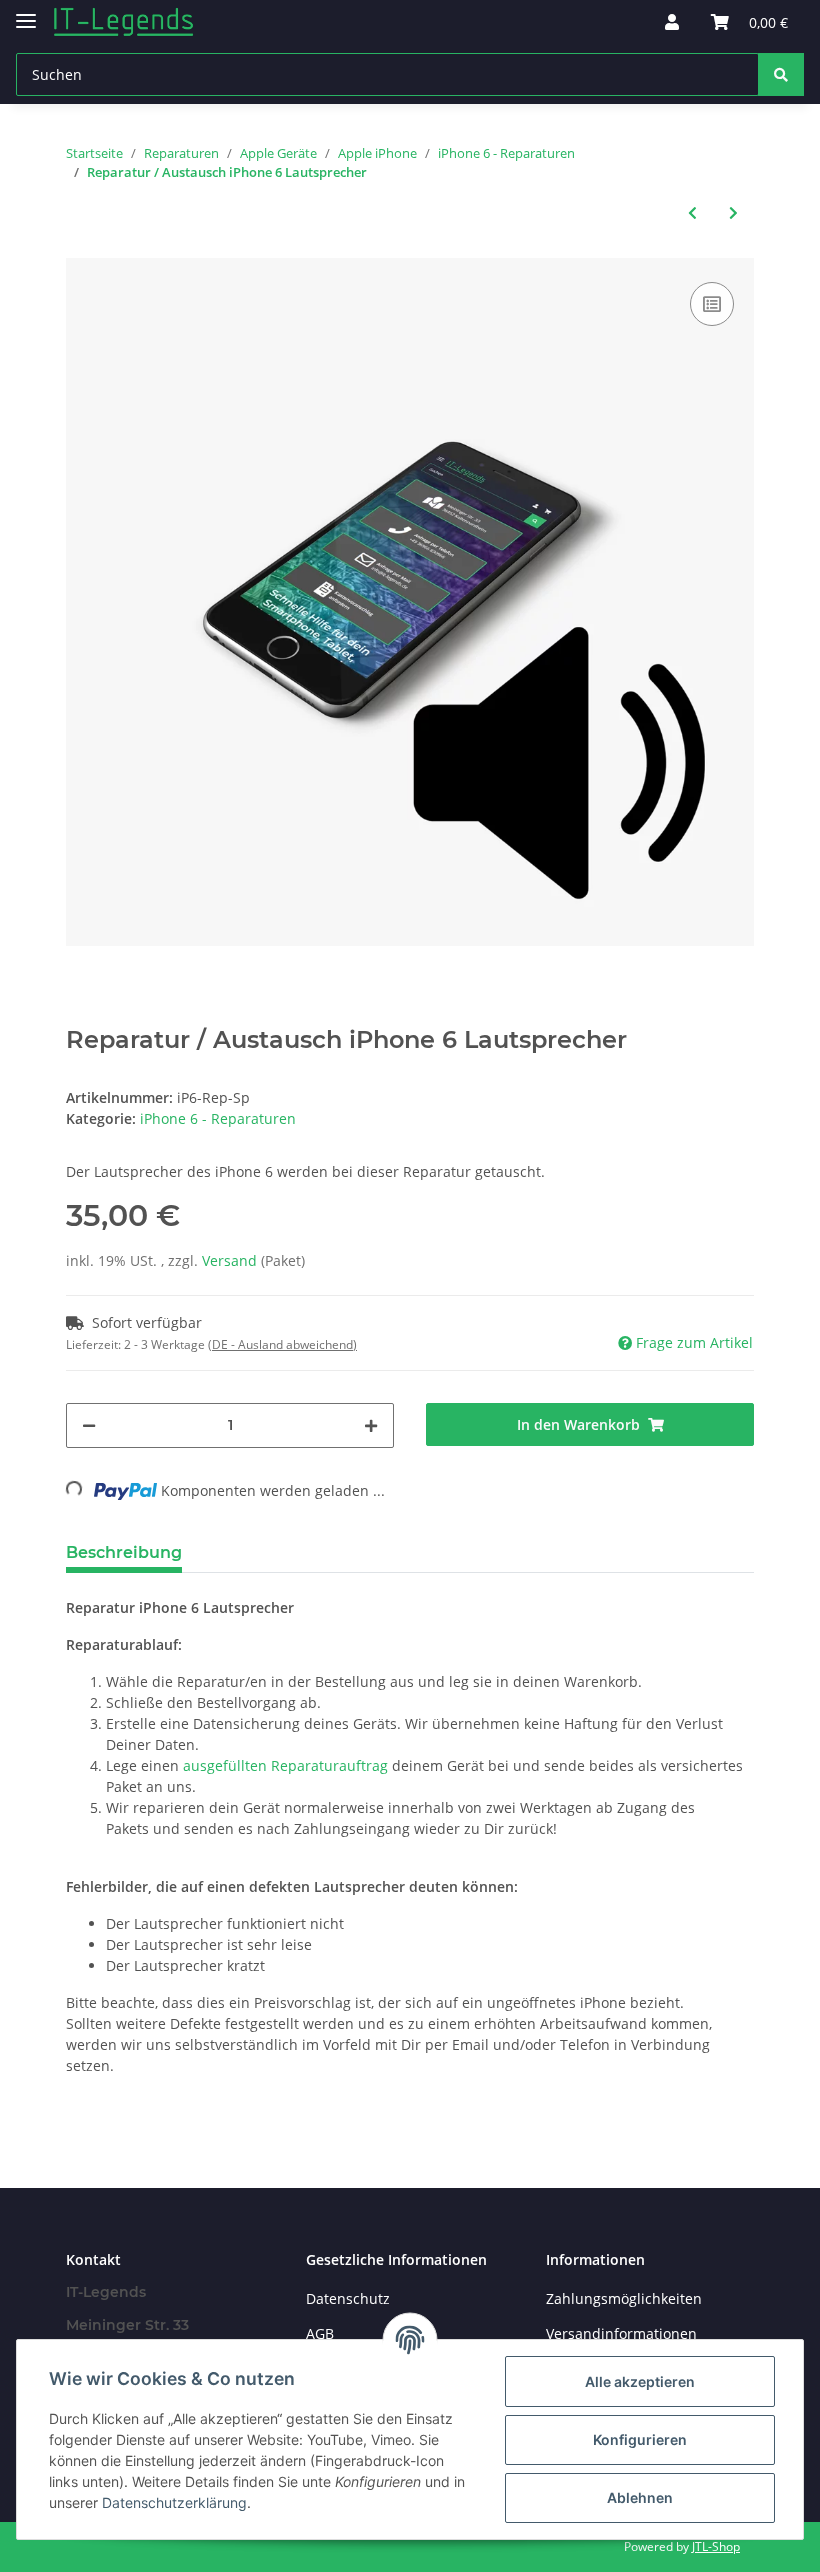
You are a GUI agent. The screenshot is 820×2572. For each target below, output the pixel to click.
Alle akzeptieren (640, 2381)
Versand (231, 1260)
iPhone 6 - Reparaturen (218, 1118)
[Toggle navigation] (26, 12)
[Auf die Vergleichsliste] (712, 304)
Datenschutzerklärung (174, 2502)
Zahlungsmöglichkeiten (624, 2298)
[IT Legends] (123, 22)
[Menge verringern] (89, 1425)
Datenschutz (348, 2298)
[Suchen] (781, 74)
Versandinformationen (621, 2333)
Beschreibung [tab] (124, 1552)
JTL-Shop (716, 2546)
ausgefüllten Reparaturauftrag (285, 1765)
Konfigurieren (640, 2439)
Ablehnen (640, 2497)
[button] (672, 22)
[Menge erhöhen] (371, 1425)
